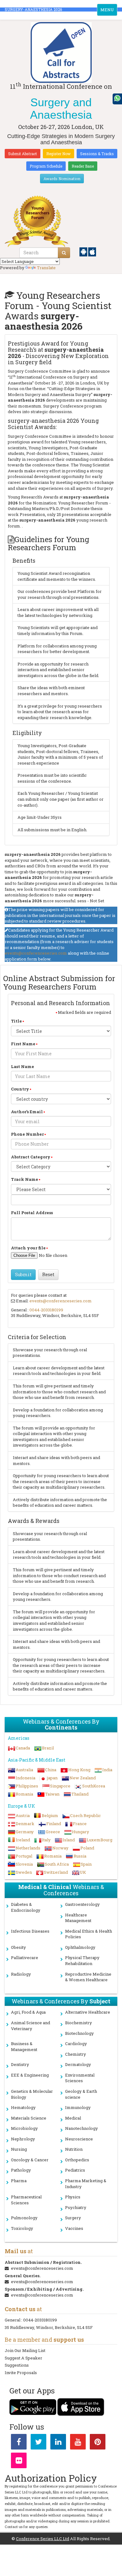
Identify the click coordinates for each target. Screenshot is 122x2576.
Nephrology (23, 2139)
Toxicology (22, 2228)
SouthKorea (94, 1786)
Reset (48, 1274)
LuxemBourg (99, 1840)
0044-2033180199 (46, 1310)
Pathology (21, 2170)
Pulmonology (24, 2218)
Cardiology (76, 2044)
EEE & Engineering (30, 2075)
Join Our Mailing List (25, 2350)
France (80, 1824)
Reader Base (83, 166)
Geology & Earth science (81, 2094)
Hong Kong (79, 1770)
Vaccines (74, 2228)
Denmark (25, 1824)
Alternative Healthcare (88, 2012)
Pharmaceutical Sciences (26, 2200)
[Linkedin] (58, 2443)
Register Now (58, 154)
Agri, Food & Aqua (28, 2012)
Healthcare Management (78, 1918)
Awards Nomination (62, 179)
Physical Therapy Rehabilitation (82, 1961)
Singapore (60, 1786)
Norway (60, 1848)
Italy (46, 1840)
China (51, 1770)
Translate (46, 268)
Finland (54, 1824)
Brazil (48, 1748)
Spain (86, 1864)
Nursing (19, 2149)
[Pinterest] (98, 2443)
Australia (24, 1770)
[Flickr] (19, 2462)
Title (16, 1021)
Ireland (23, 1840)
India (107, 1770)
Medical (73, 2118)
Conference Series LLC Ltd (43, 2539)
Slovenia (24, 1864)
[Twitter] (38, 2443)
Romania (24, 1794)
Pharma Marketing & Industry (86, 2184)
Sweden (24, 1872)
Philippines (27, 1786)
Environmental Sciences (80, 2078)
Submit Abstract (23, 154)
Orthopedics (77, 2160)
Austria (23, 1815)
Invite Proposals (21, 2373)
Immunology (78, 2107)
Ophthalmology (80, 1947)
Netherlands (28, 1848)
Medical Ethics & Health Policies (89, 1934)
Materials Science (29, 2118)
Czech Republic (85, 1815)
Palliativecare (25, 1958)
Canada (23, 1748)
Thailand (80, 1794)
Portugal (24, 1856)
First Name (23, 1044)
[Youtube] (78, 2443)
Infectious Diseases (30, 1931)
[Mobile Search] (64, 253)
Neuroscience (79, 2139)
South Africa (57, 1864)
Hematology (23, 2107)
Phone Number (27, 1134)
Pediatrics (75, 2170)
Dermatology (78, 2064)
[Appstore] (92, 251)
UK (83, 1872)
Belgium (50, 1815)
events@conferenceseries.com (36, 953)
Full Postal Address (32, 1213)
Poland (87, 1848)
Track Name (25, 1179)
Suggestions (17, 2365)
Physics (73, 2197)
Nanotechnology (81, 2128)
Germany (25, 1832)
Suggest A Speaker (23, 2358)
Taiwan (52, 1794)
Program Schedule (46, 166)
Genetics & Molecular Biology (32, 2094)
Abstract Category (31, 1157)
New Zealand (83, 1778)
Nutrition (74, 2149)
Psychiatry (76, 2207)
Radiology (21, 1974)
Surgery (73, 2218)
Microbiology (24, 2128)
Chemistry (76, 2054)
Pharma (19, 2181)
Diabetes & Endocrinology (26, 1907)
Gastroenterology (82, 1904)
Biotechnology (79, 2033)
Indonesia (25, 1778)
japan (52, 1778)
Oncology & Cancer (30, 2160)
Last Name (23, 1066)
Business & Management (24, 2046)
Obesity (18, 1947)
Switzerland (56, 1872)
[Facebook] (19, 2443)
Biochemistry (79, 2023)
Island (69, 1840)
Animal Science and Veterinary (30, 2026)
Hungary (81, 1832)
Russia (80, 1856)
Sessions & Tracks (97, 154)
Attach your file (28, 1248)
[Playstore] (84, 251)
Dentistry (20, 2064)
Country (20, 1089)
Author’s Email (27, 1112)
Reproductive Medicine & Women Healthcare (88, 1977)
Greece (53, 1832)
